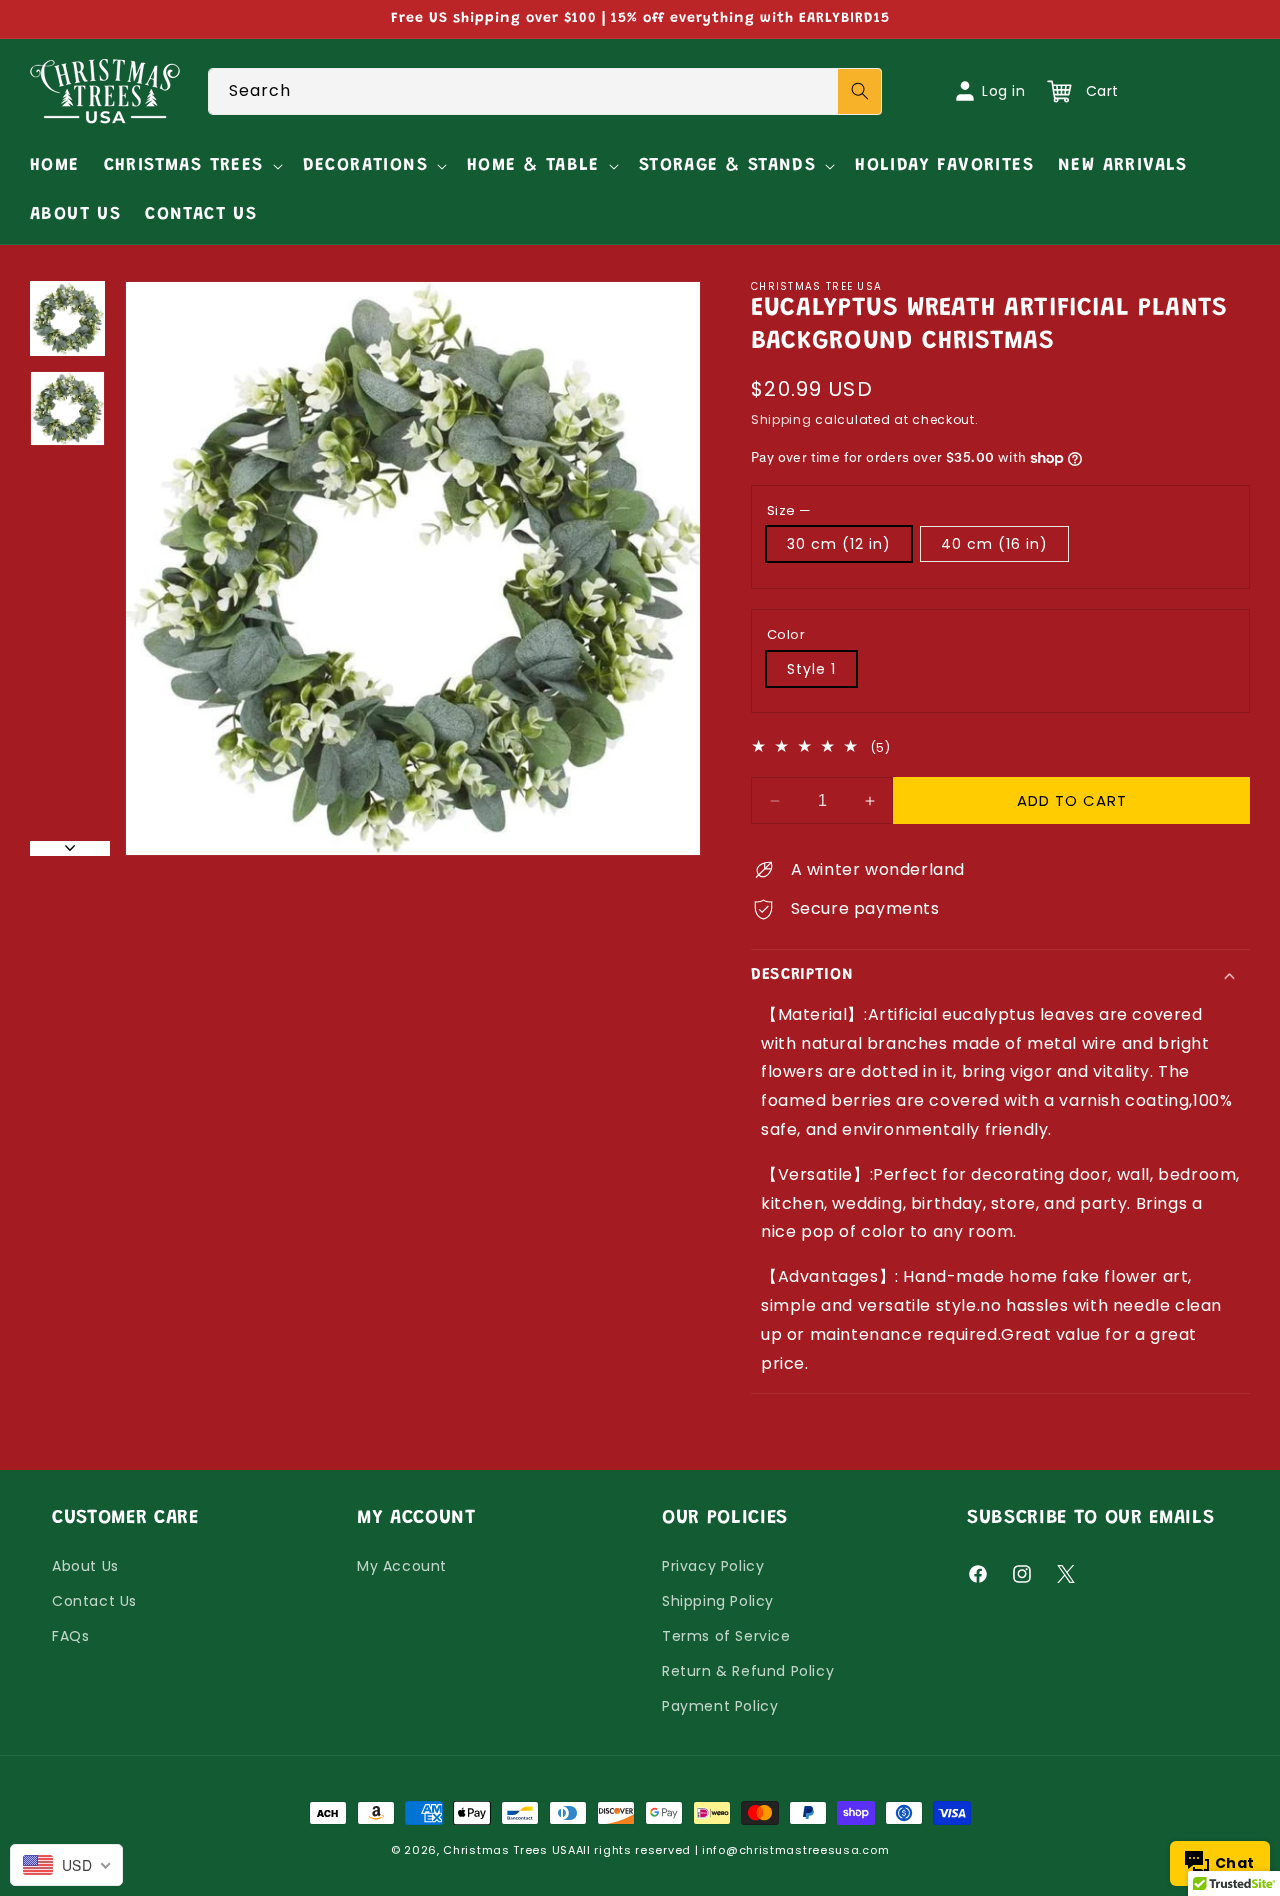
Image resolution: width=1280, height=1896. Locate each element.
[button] (191, 166)
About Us (85, 1566)
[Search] (860, 91)
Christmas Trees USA (509, 1850)
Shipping (781, 419)
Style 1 (811, 669)
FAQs (70, 1636)
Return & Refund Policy (748, 1671)
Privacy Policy (713, 1566)
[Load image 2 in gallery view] (67, 408)
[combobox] (545, 91)
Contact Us (94, 1601)
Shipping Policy (718, 1601)
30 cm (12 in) (839, 544)
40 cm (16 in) (994, 544)
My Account (402, 1566)
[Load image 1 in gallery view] (67, 318)
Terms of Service (726, 1636)
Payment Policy (720, 1706)
